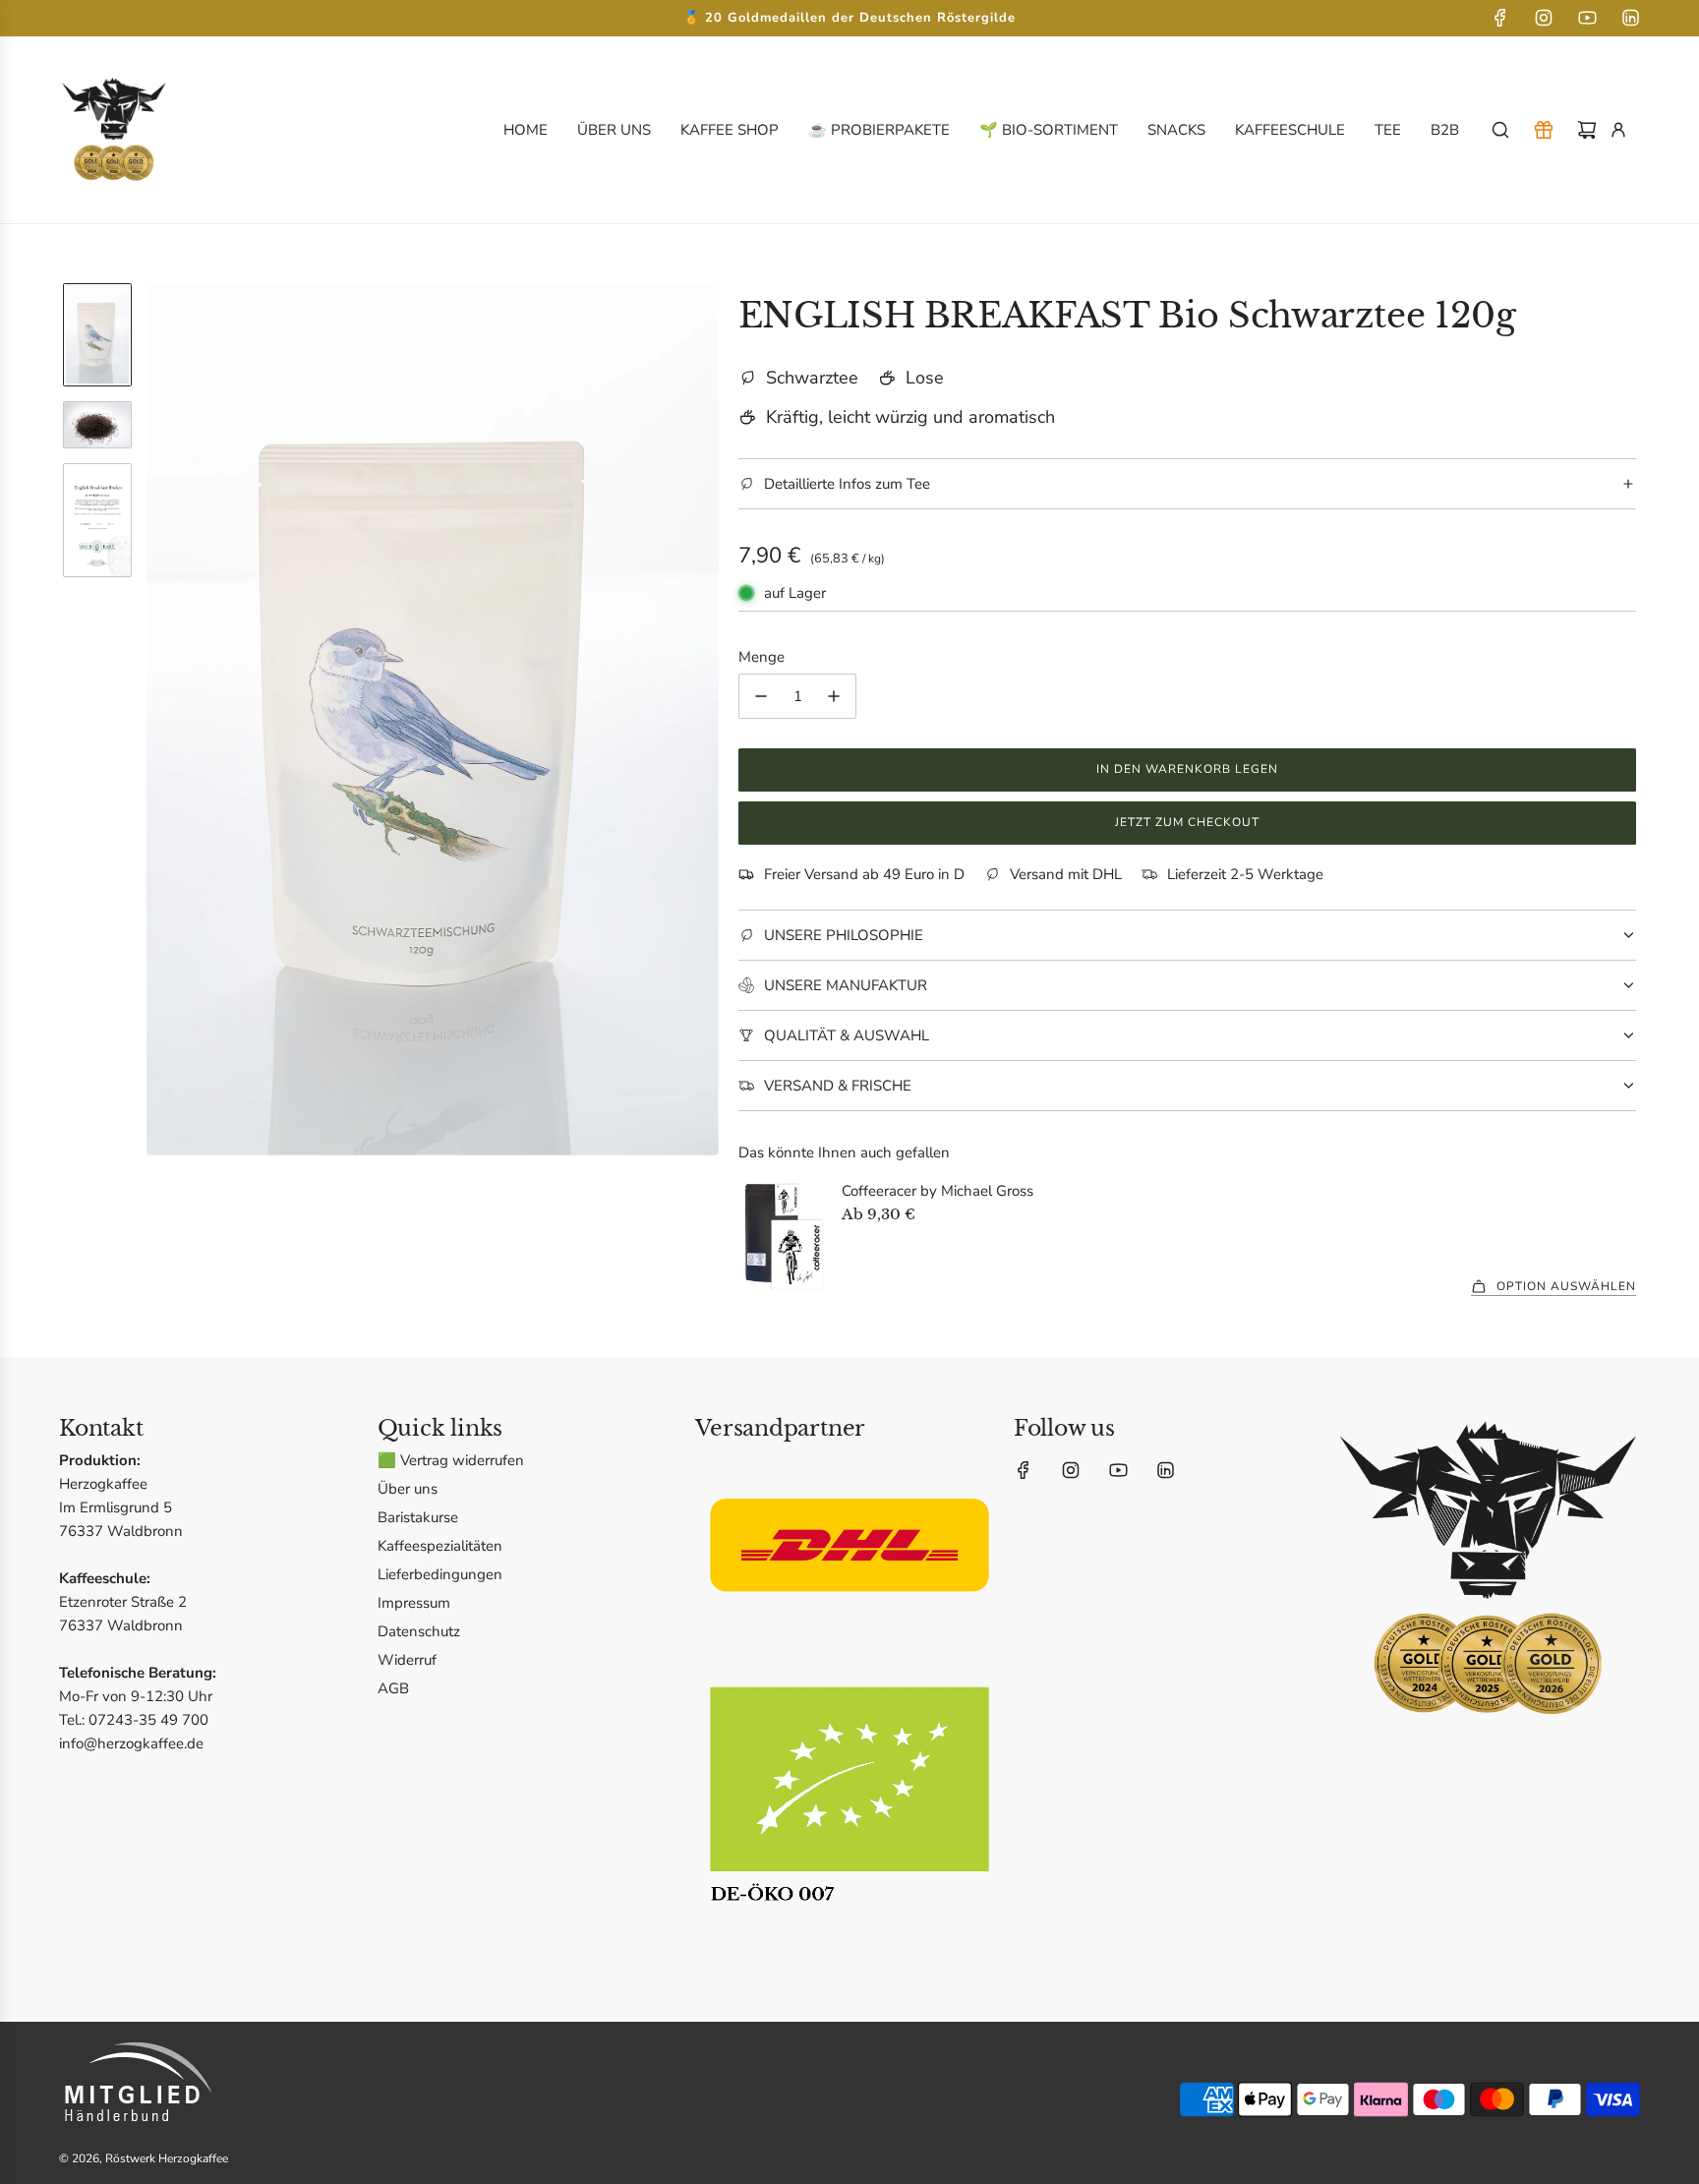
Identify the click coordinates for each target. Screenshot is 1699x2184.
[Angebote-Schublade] (1544, 130)
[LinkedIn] (1630, 18)
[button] (162, 719)
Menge (762, 657)
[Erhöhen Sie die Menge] (834, 696)
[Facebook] (1500, 18)
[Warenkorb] (1587, 130)
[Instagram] (1544, 18)
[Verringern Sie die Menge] (761, 696)
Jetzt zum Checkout (1187, 822)
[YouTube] (1587, 18)
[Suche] (1500, 130)
